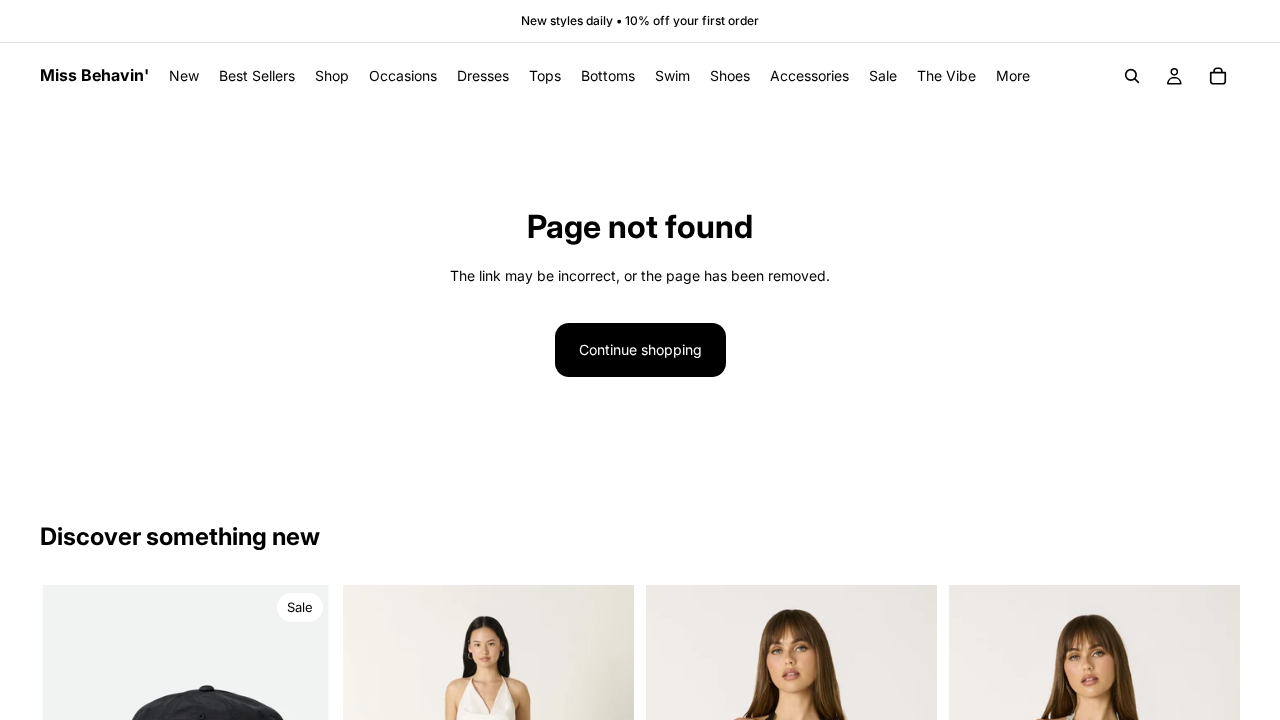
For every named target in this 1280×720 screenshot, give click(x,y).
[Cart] (1218, 76)
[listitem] (1013, 76)
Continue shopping (640, 349)
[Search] (1132, 76)
